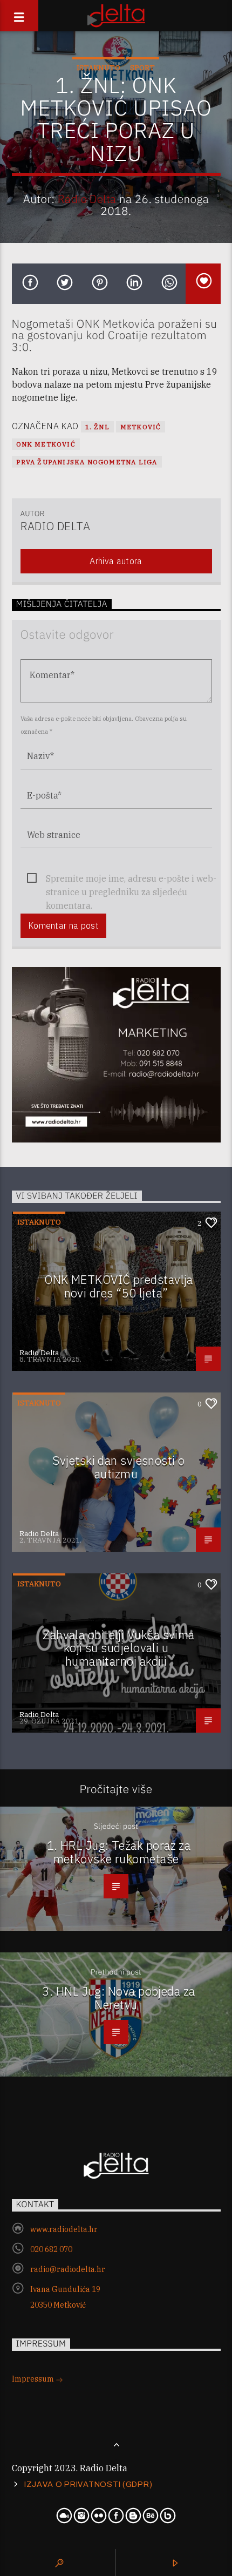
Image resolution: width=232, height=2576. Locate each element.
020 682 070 (51, 2249)
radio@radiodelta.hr (68, 2269)
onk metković (46, 444)
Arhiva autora (116, 561)
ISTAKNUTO (98, 68)
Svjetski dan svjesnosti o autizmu (118, 1467)
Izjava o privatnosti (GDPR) (88, 2484)
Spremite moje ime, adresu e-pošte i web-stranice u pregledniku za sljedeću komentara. (131, 879)
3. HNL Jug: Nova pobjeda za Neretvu (118, 1998)
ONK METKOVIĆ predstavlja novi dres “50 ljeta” (119, 1286)
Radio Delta (87, 199)
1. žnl (97, 427)
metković (141, 427)
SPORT (142, 68)
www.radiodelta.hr (64, 2229)
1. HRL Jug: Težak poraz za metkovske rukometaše (119, 1852)
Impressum (34, 2379)
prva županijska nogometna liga (87, 462)
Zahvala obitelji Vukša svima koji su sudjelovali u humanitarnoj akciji (119, 1648)
